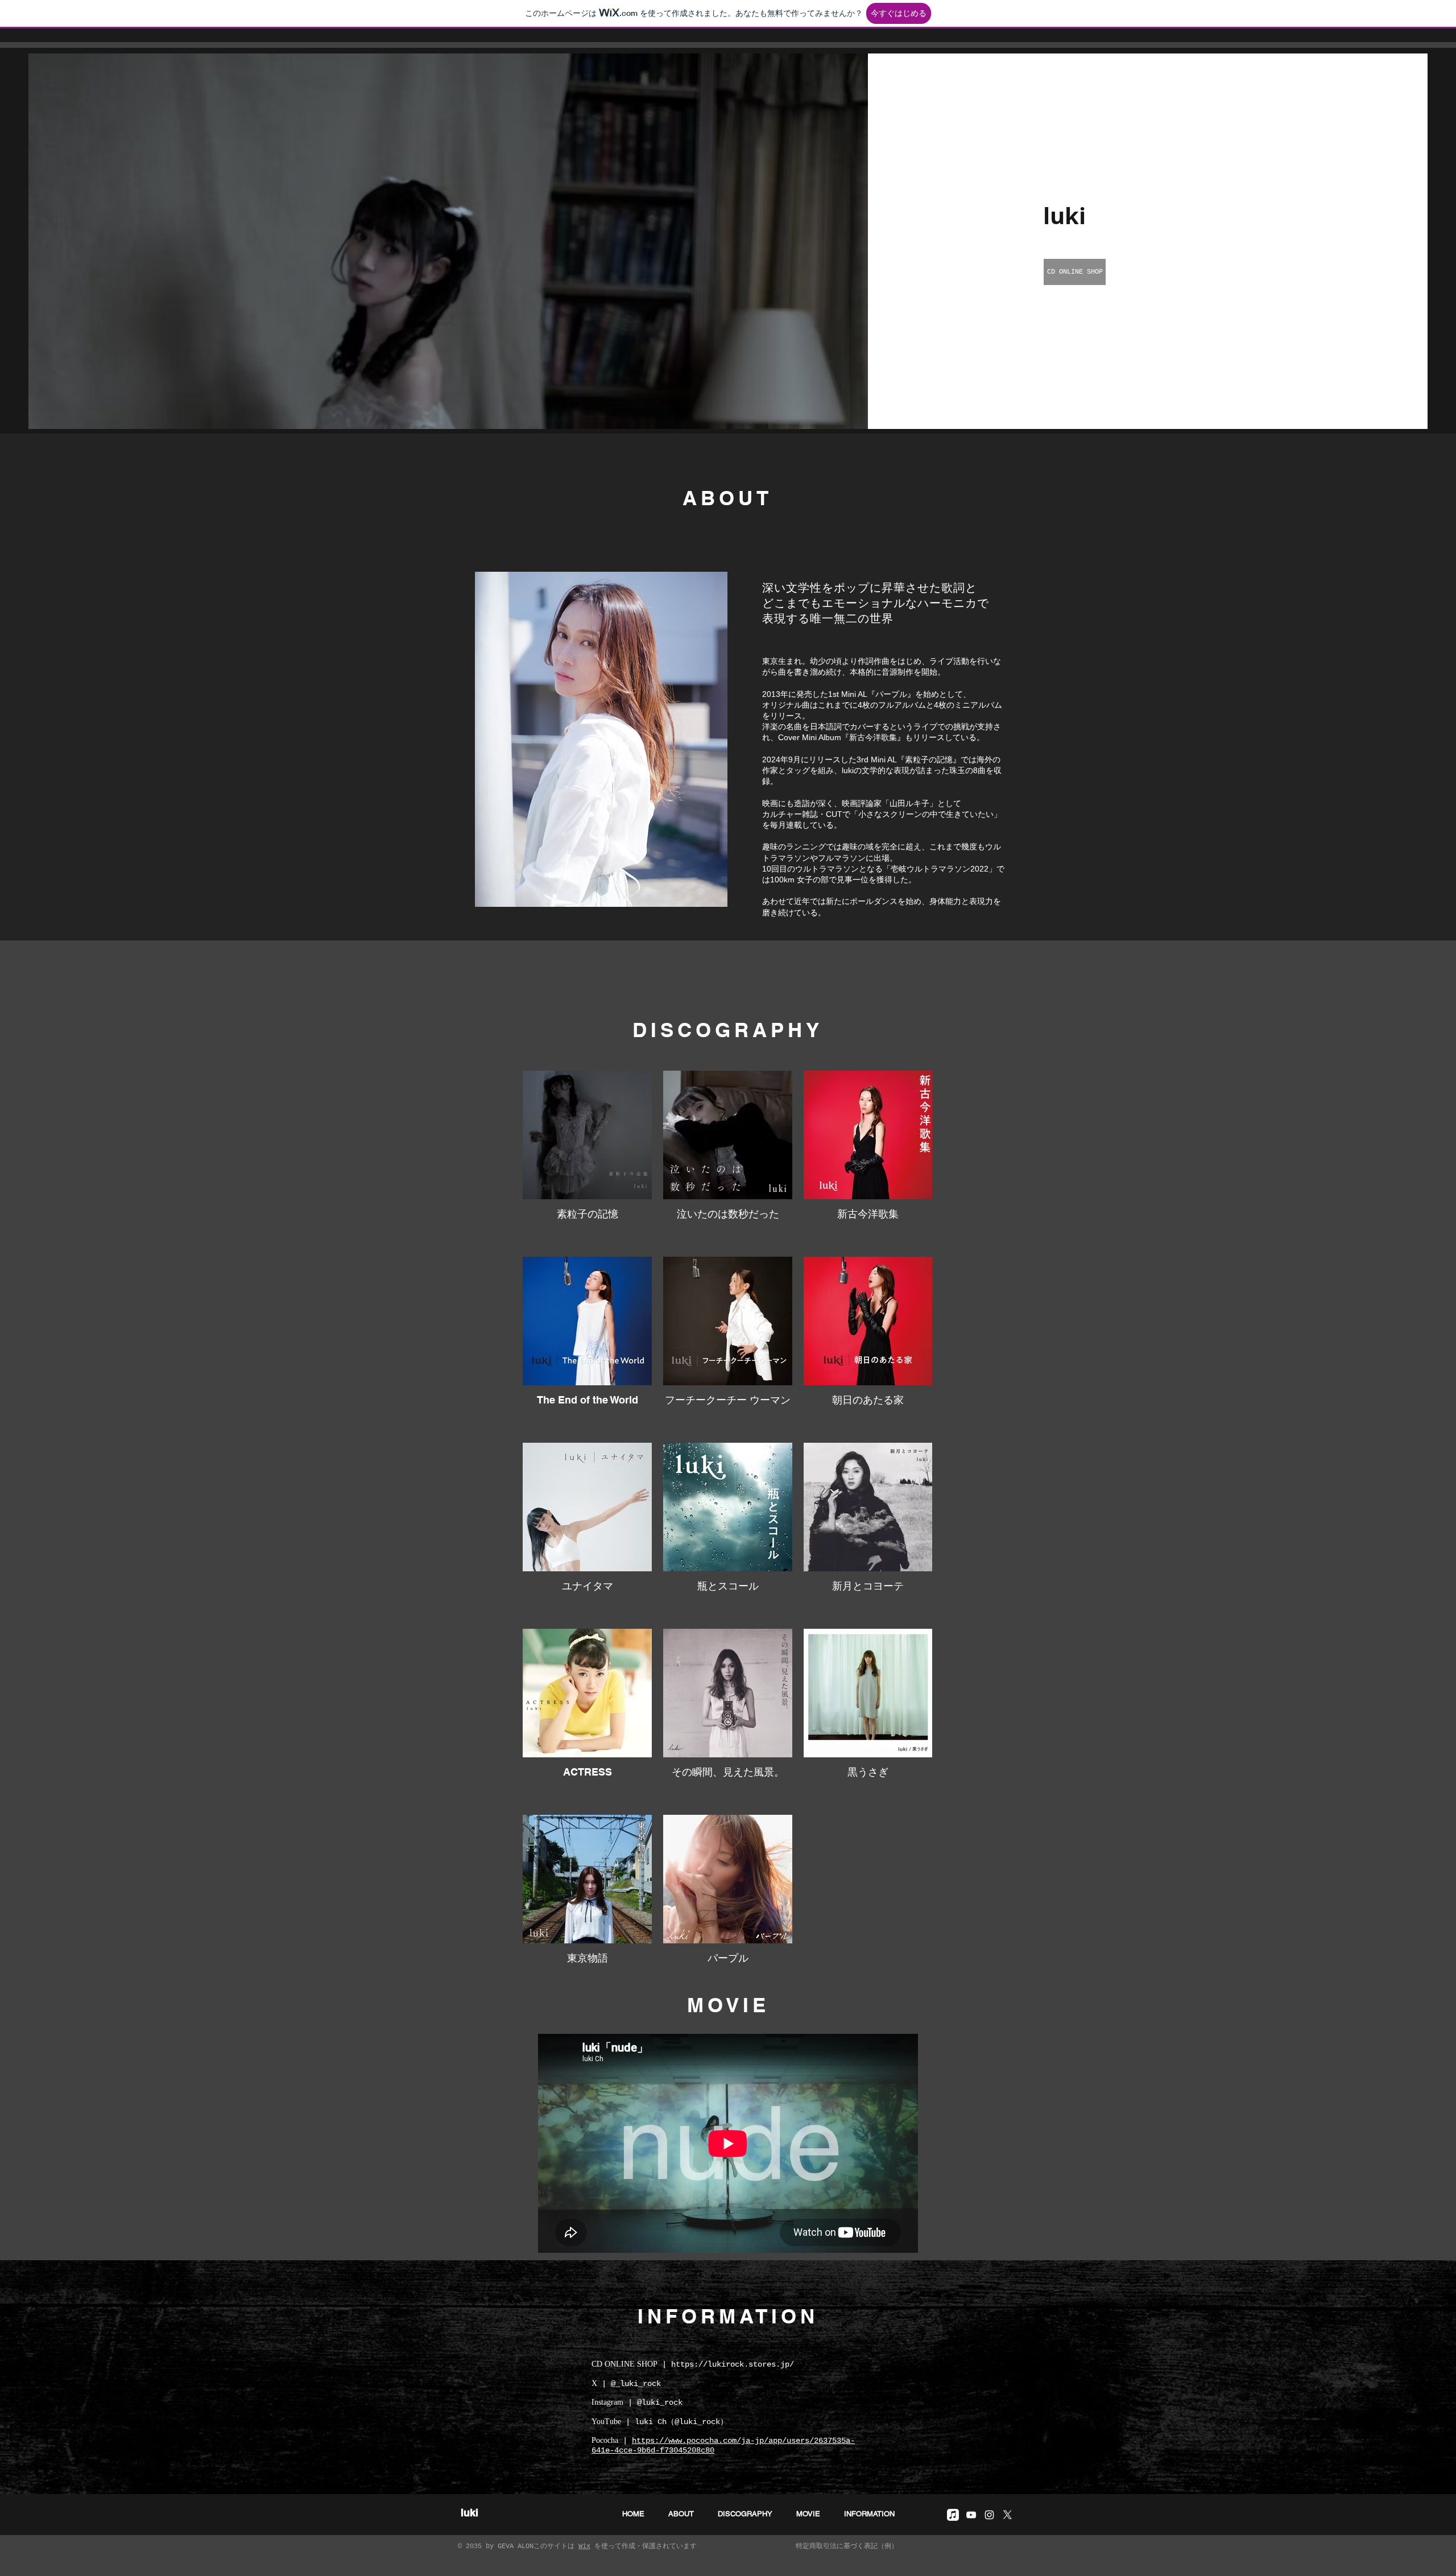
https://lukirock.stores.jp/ (733, 2364)
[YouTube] (971, 2515)
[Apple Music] (953, 2515)
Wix (584, 2546)
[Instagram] (989, 2515)
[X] (1008, 2515)
